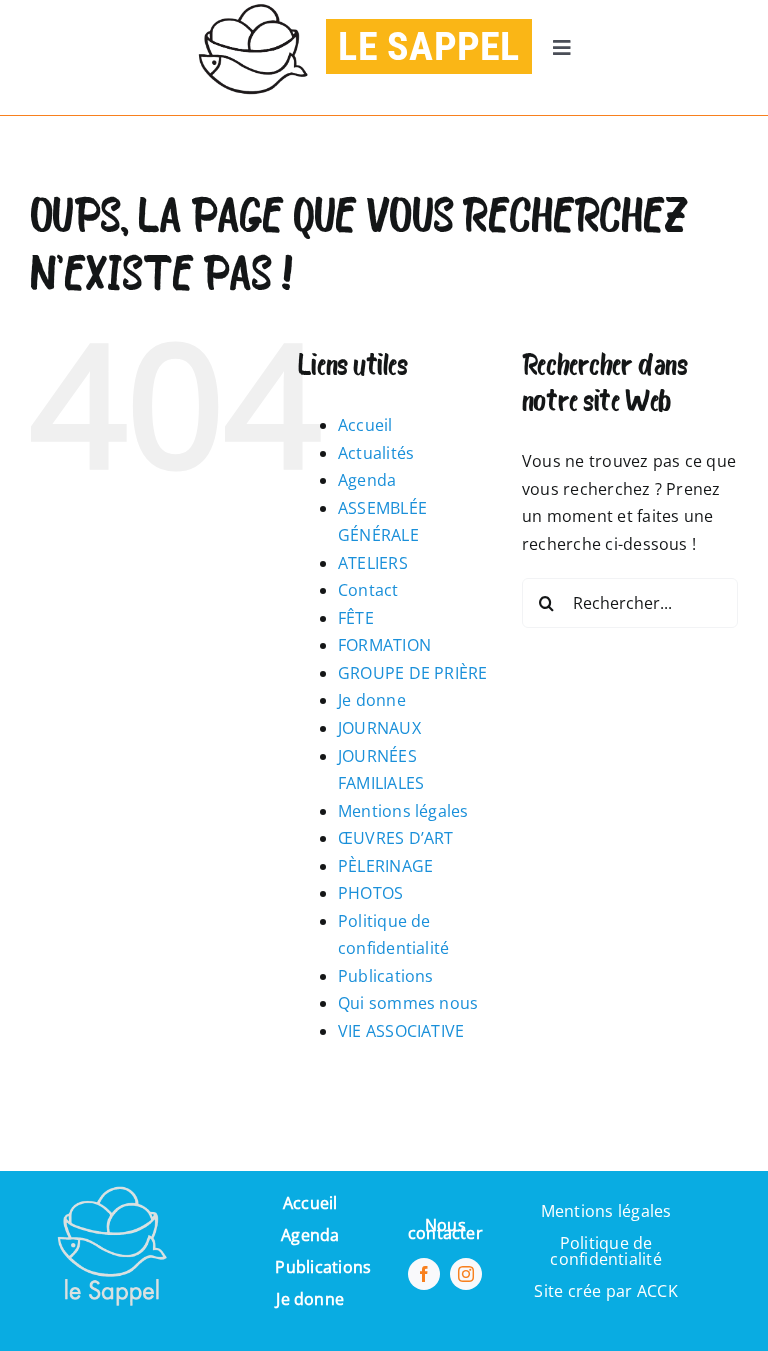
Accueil (365, 425)
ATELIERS (373, 563)
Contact (368, 590)
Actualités (376, 453)
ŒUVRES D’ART (396, 838)
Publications (386, 976)
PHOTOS (370, 893)
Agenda (367, 480)
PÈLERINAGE (385, 866)
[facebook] (424, 1274)
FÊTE (356, 618)
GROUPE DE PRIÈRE (413, 673)
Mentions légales (403, 811)
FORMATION (384, 645)
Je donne (372, 700)
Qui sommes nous (408, 1003)
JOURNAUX (379, 728)
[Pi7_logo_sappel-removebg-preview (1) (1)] (110, 1179)
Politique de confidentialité (606, 1251)
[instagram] (466, 1274)
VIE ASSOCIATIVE (401, 1031)
